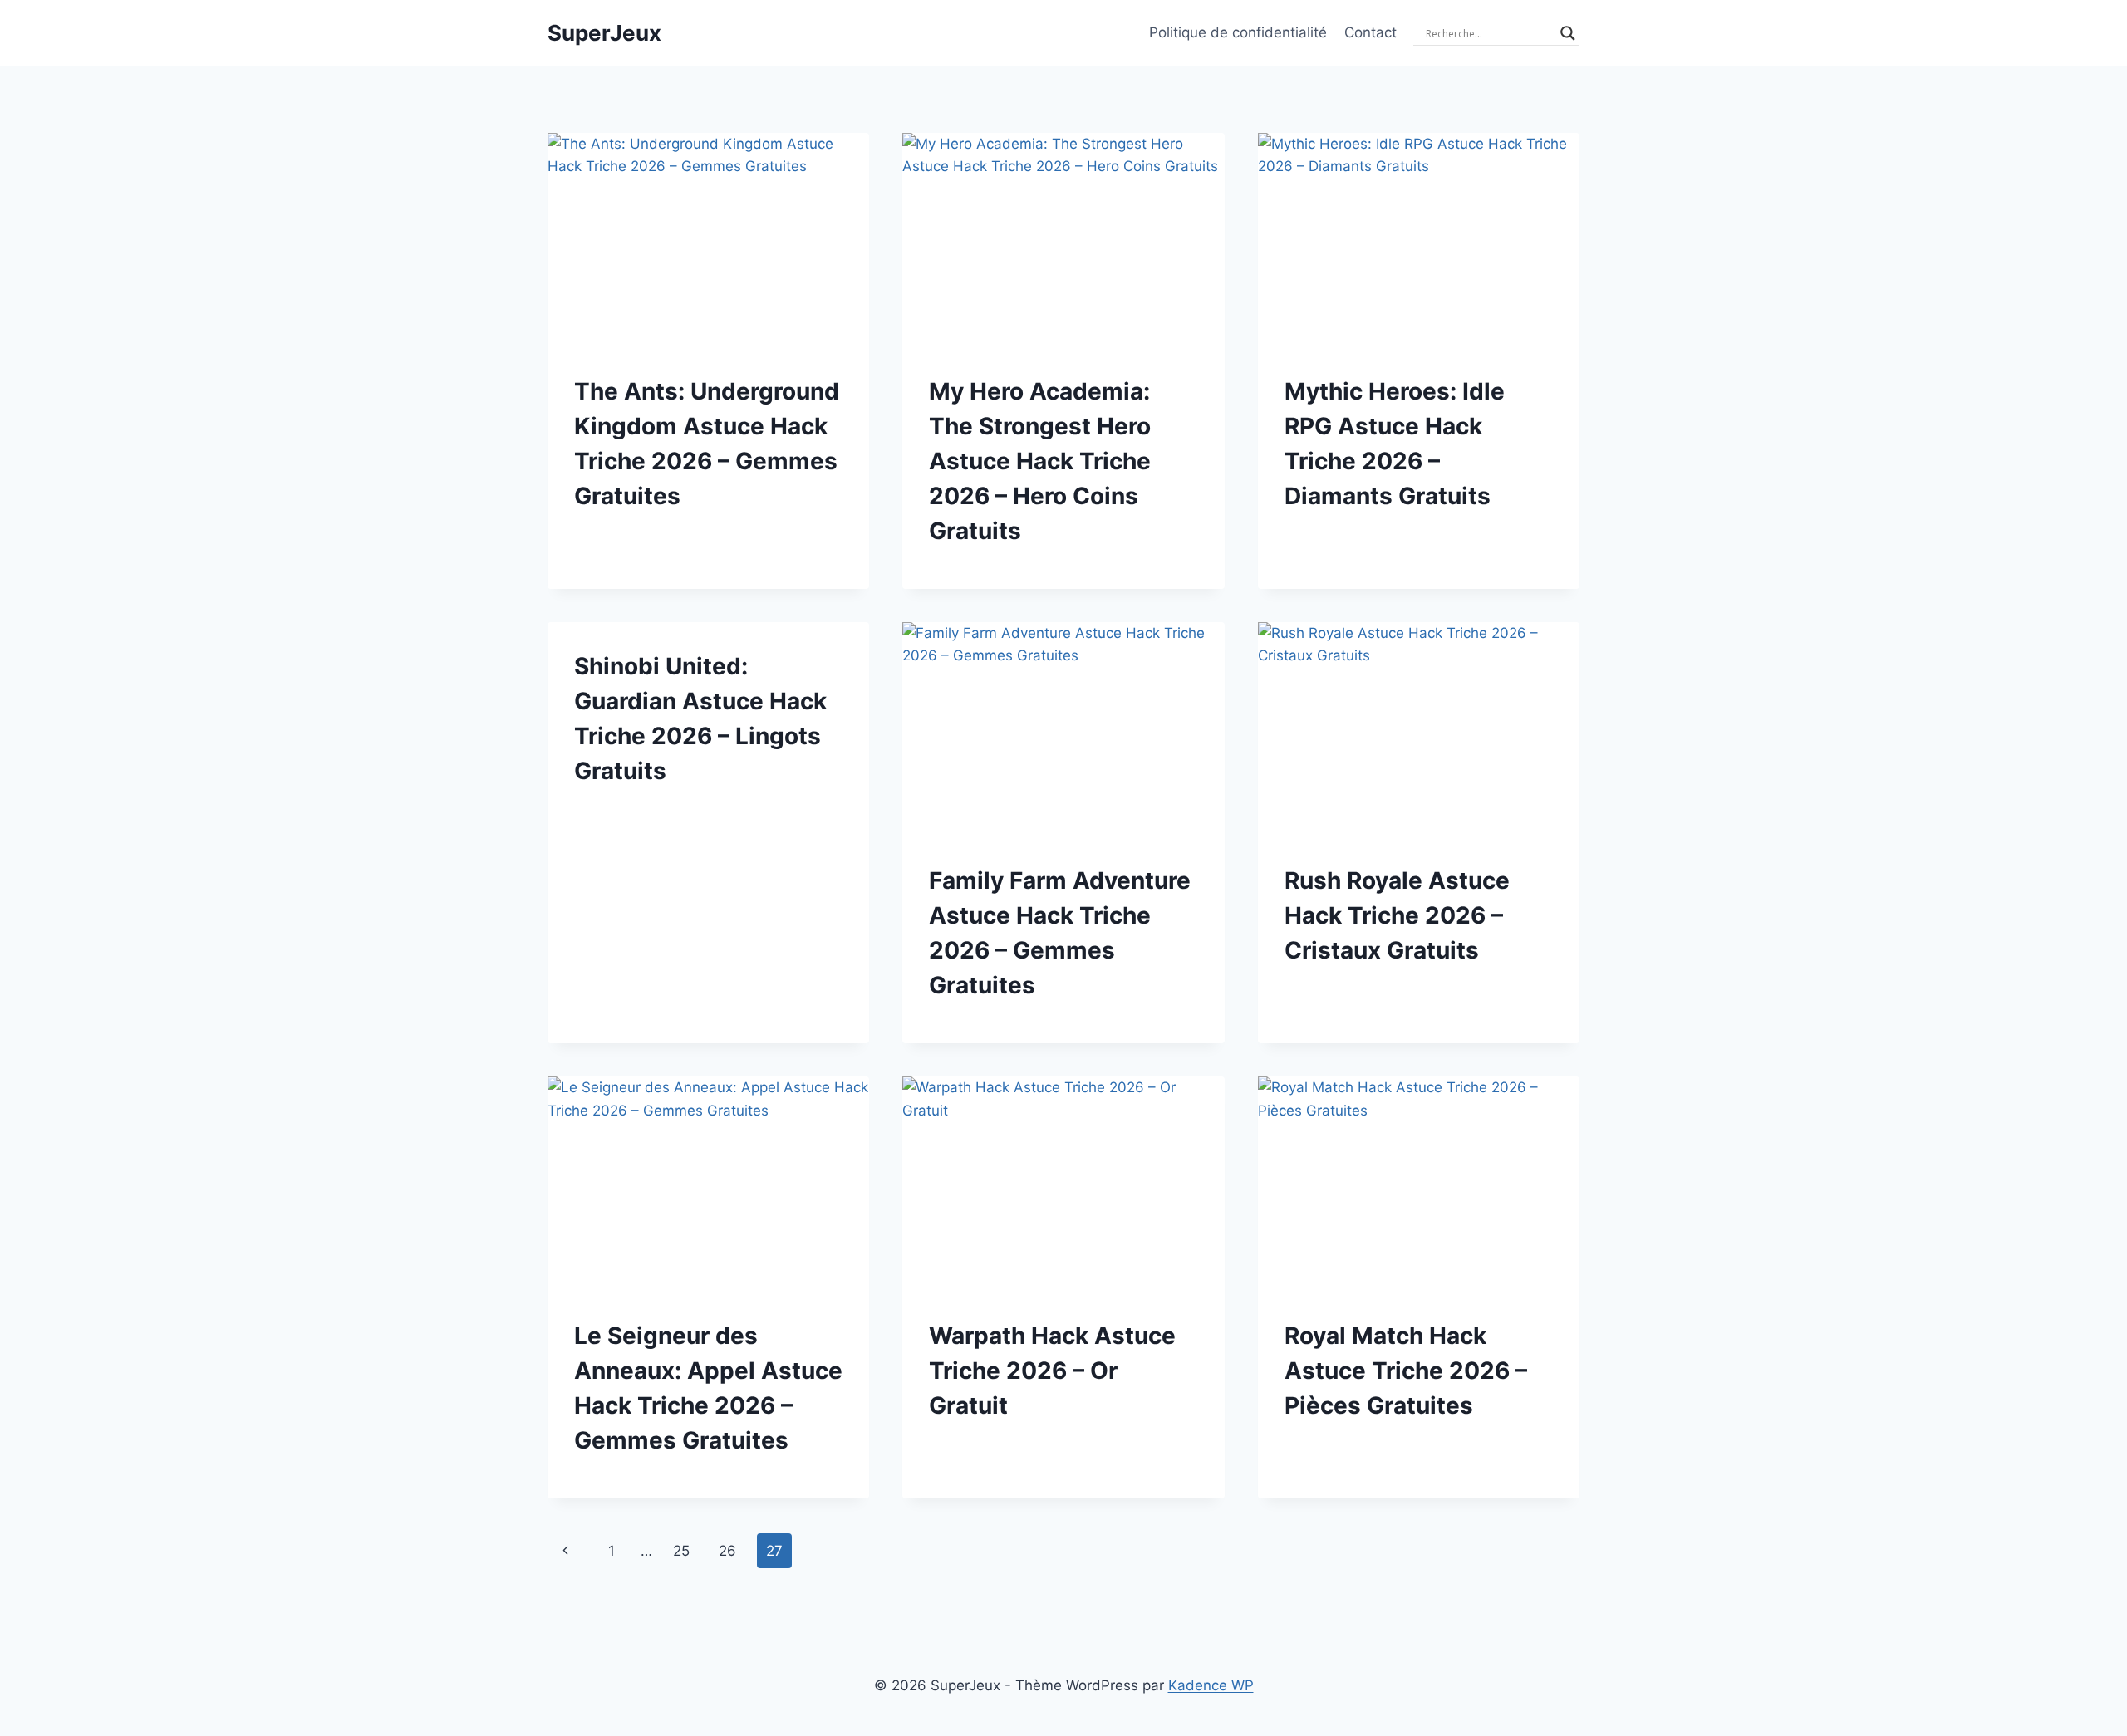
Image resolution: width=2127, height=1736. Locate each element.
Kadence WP (1211, 1685)
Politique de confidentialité (1238, 32)
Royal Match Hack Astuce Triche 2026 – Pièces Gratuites (1406, 1371)
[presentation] (708, 240)
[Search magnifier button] (1568, 33)
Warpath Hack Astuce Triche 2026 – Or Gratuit (1052, 1371)
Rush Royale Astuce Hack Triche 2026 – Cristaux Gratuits (1397, 915)
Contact (1371, 32)
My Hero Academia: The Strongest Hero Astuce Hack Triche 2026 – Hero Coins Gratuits (1040, 461)
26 (727, 1551)
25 (681, 1551)
